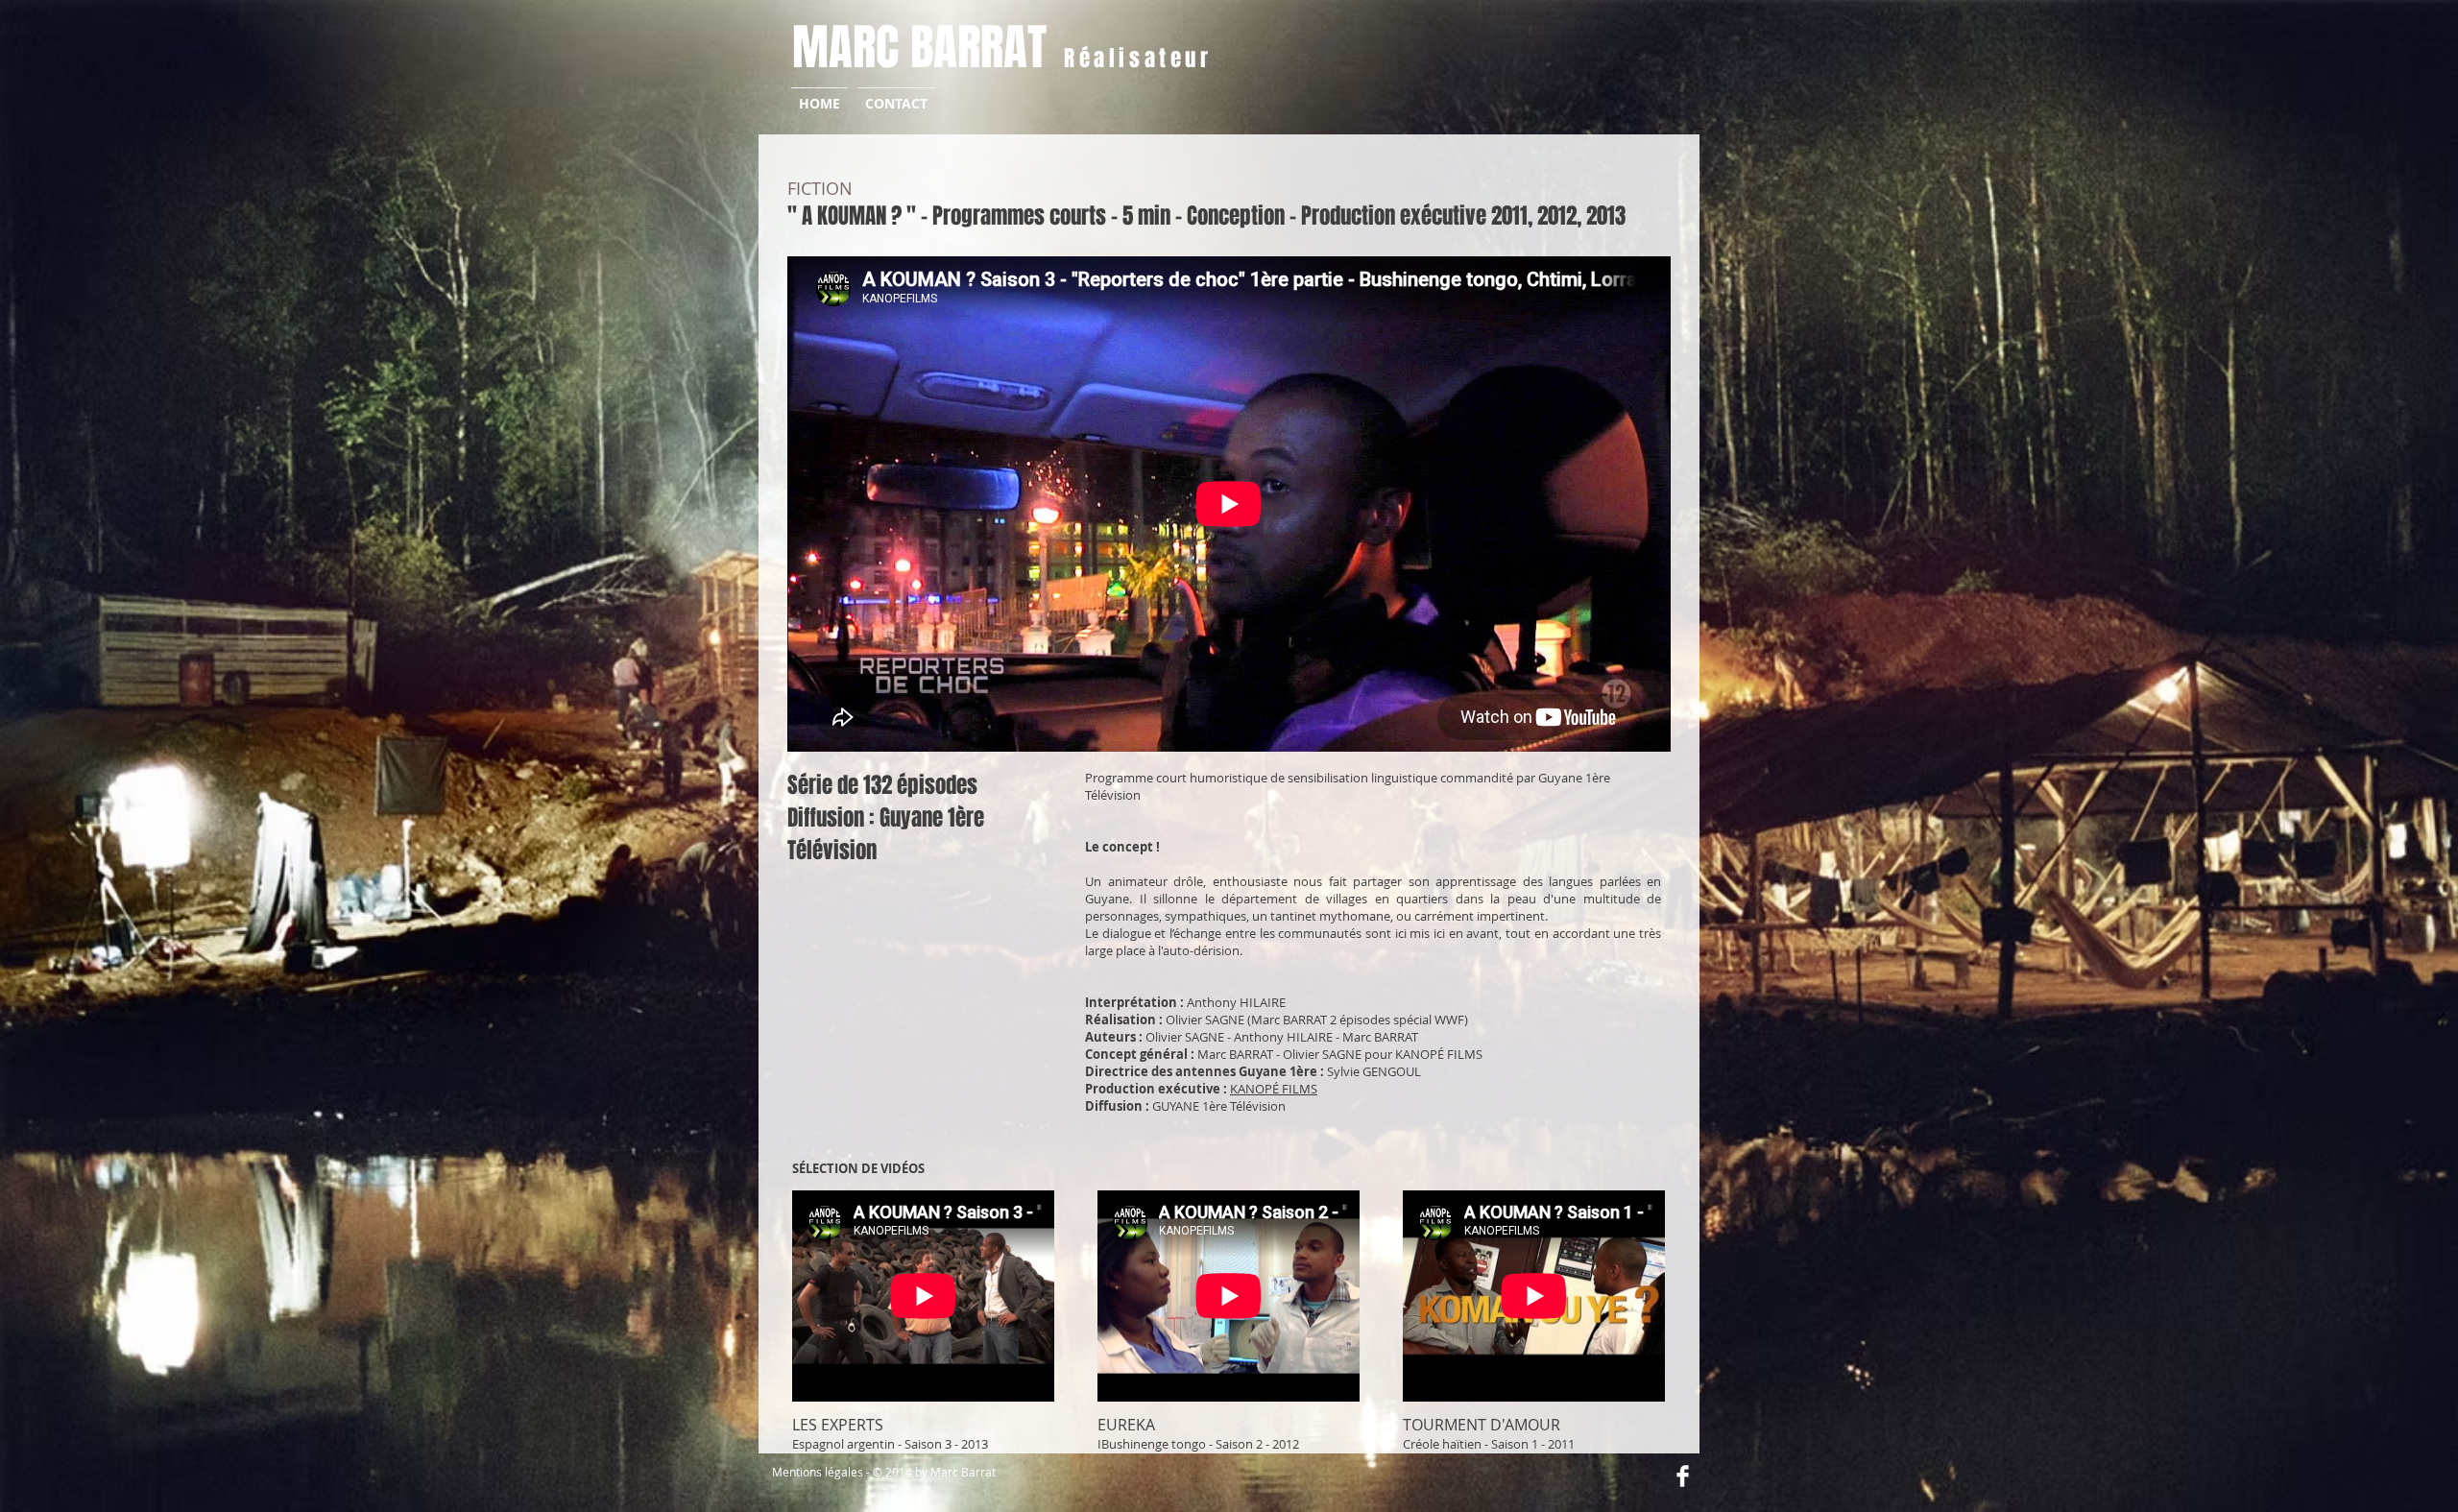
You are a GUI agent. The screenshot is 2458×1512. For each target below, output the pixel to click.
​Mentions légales (818, 1472)
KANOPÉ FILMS (1274, 1089)
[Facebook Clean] (1683, 1476)
